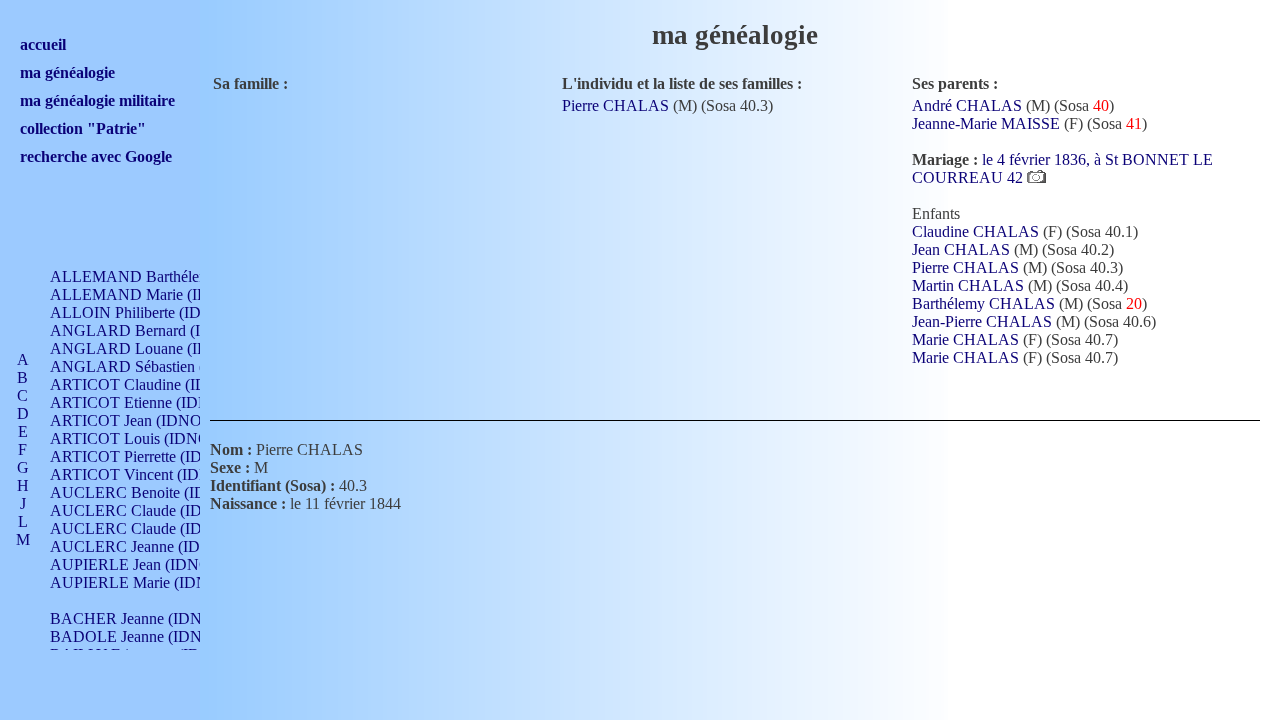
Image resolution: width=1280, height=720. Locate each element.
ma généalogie (67, 72)
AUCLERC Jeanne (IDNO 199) (153, 546)
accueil (43, 44)
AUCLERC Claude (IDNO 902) (154, 510)
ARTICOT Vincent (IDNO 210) (153, 474)
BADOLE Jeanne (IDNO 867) (148, 636)
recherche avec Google (96, 156)
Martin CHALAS (968, 285)
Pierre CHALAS (615, 105)
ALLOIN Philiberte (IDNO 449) (154, 312)
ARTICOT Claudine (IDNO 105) (157, 384)
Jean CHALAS (961, 249)
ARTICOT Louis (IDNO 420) (146, 438)
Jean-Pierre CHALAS (982, 321)
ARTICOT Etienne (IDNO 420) (152, 402)
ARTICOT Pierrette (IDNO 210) (154, 456)
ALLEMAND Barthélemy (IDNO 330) (176, 276)
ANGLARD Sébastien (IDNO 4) (156, 366)
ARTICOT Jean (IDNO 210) (142, 420)
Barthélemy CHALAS (983, 303)
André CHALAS (967, 105)
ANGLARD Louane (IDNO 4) (150, 348)
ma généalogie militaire (97, 100)
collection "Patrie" (83, 128)
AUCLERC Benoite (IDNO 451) (156, 492)
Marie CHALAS (965, 339)
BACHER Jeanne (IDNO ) (136, 618)
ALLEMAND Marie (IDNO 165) (158, 294)
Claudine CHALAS (975, 231)
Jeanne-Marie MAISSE (986, 123)
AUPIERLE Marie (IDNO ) (139, 582)
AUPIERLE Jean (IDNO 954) (147, 564)
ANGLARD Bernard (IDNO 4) (151, 330)
